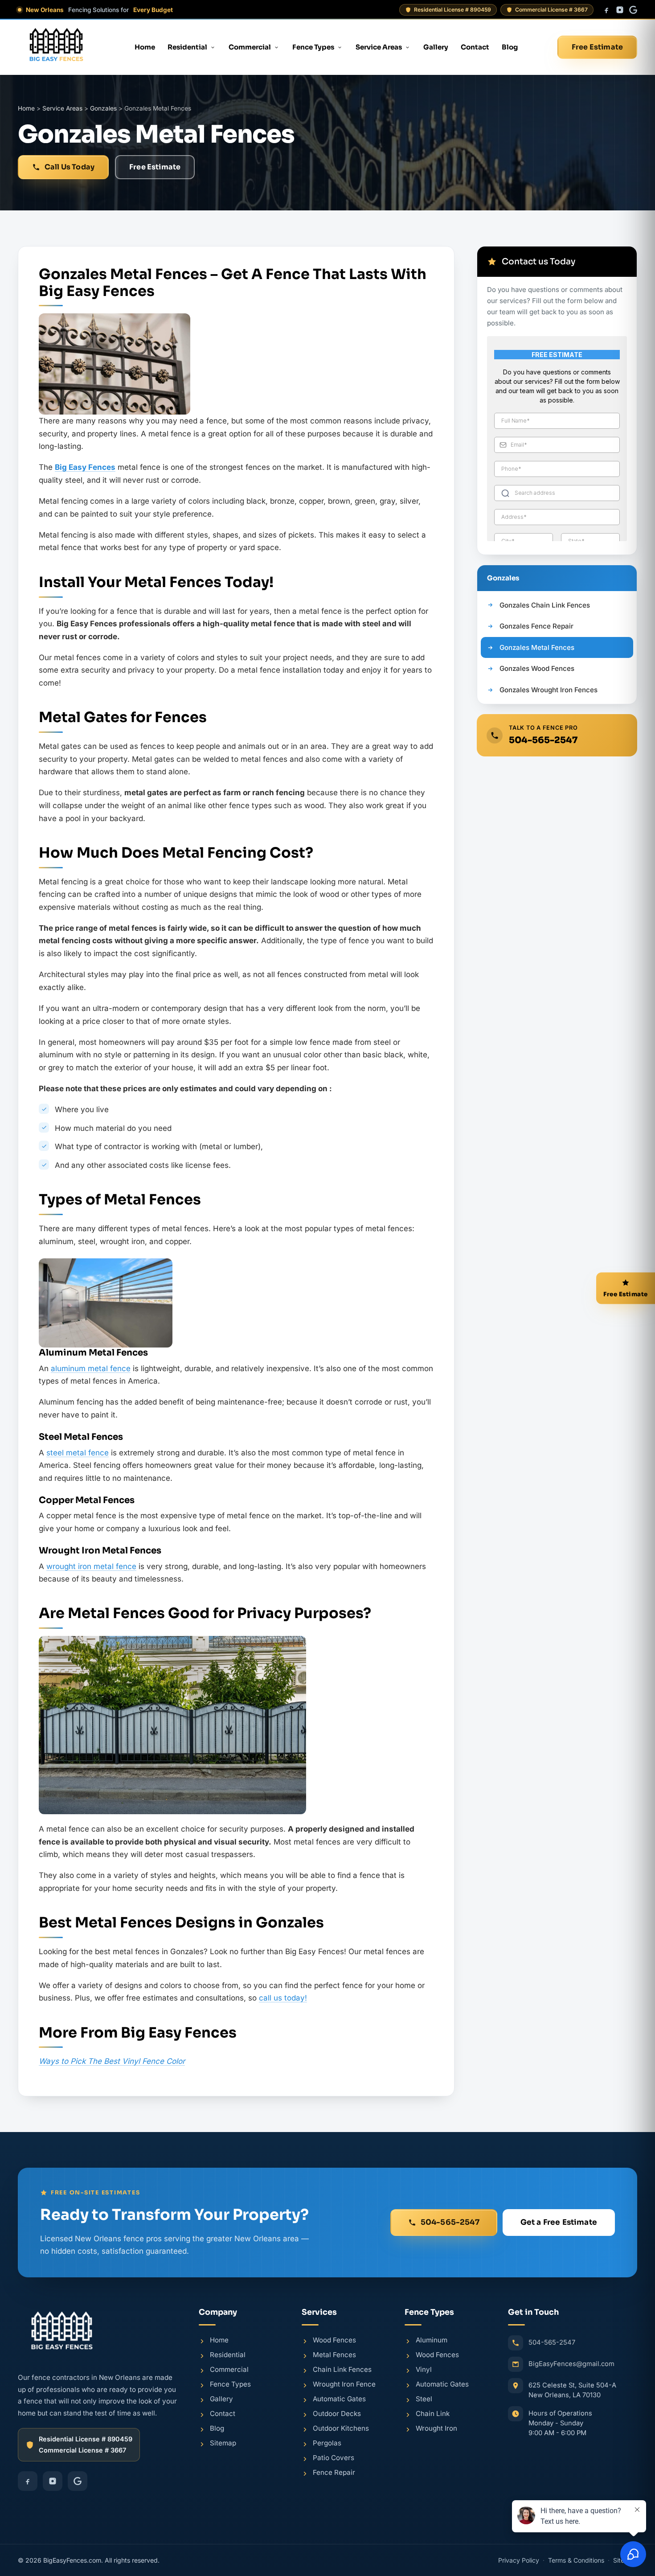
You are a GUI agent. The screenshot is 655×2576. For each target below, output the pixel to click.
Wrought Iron (436, 2428)
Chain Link (433, 2413)
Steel (424, 2398)
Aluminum (432, 2340)
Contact (475, 47)
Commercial (250, 47)
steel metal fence (78, 1453)
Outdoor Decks (337, 2413)
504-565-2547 (543, 740)
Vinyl (424, 2369)
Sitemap (223, 2442)
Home (145, 47)
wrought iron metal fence (91, 1566)
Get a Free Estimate (559, 2222)
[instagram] (620, 10)
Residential (187, 47)
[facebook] (606, 10)
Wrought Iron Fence (344, 2384)
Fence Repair (334, 2472)
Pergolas (327, 2442)
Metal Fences (334, 2354)
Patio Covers (334, 2457)
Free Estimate (597, 47)
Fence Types (313, 47)
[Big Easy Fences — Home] (56, 47)
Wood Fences (334, 2340)
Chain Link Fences (342, 2369)
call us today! (283, 1998)
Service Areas (379, 47)
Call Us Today (70, 167)
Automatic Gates (339, 2398)
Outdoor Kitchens (341, 2428)
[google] (633, 10)
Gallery (436, 47)
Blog (510, 47)
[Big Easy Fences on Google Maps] (573, 2483)
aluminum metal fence (91, 1368)
